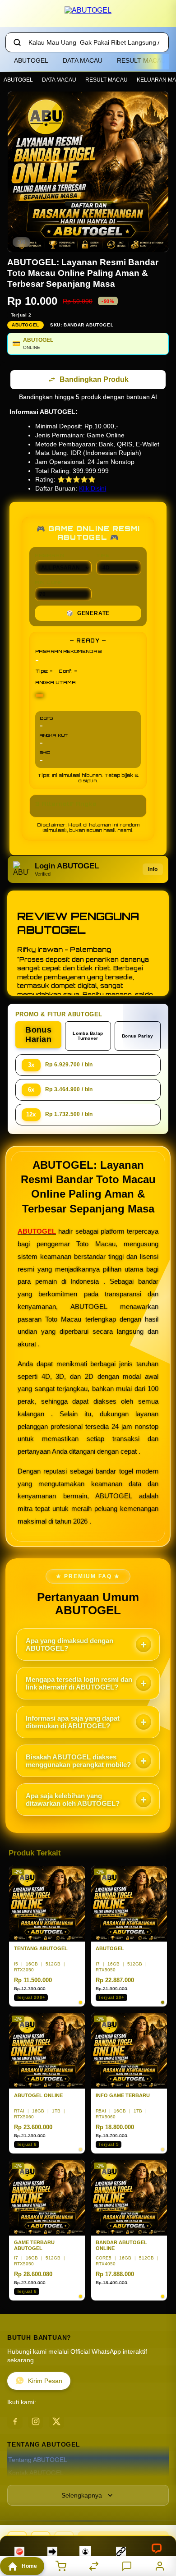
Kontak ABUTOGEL (36, 2474)
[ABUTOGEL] (88, 15)
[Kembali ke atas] (159, 2516)
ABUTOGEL (31, 60)
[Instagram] (36, 2422)
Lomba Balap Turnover (88, 1037)
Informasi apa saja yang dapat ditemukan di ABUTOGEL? (73, 1723)
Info (153, 870)
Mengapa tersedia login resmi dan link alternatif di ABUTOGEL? (79, 1684)
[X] (56, 2422)
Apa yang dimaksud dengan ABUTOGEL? (69, 1645)
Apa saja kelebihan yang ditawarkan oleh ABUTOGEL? (73, 1800)
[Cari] (17, 42)
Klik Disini (93, 489)
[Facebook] (15, 2422)
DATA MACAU (83, 60)
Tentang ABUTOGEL (38, 2461)
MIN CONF (49, 583)
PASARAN (49, 556)
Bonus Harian (38, 1035)
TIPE (103, 556)
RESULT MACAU (141, 60)
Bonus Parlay (138, 1037)
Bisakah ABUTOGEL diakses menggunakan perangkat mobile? (78, 1762)
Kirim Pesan (45, 2382)
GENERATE (88, 614)
